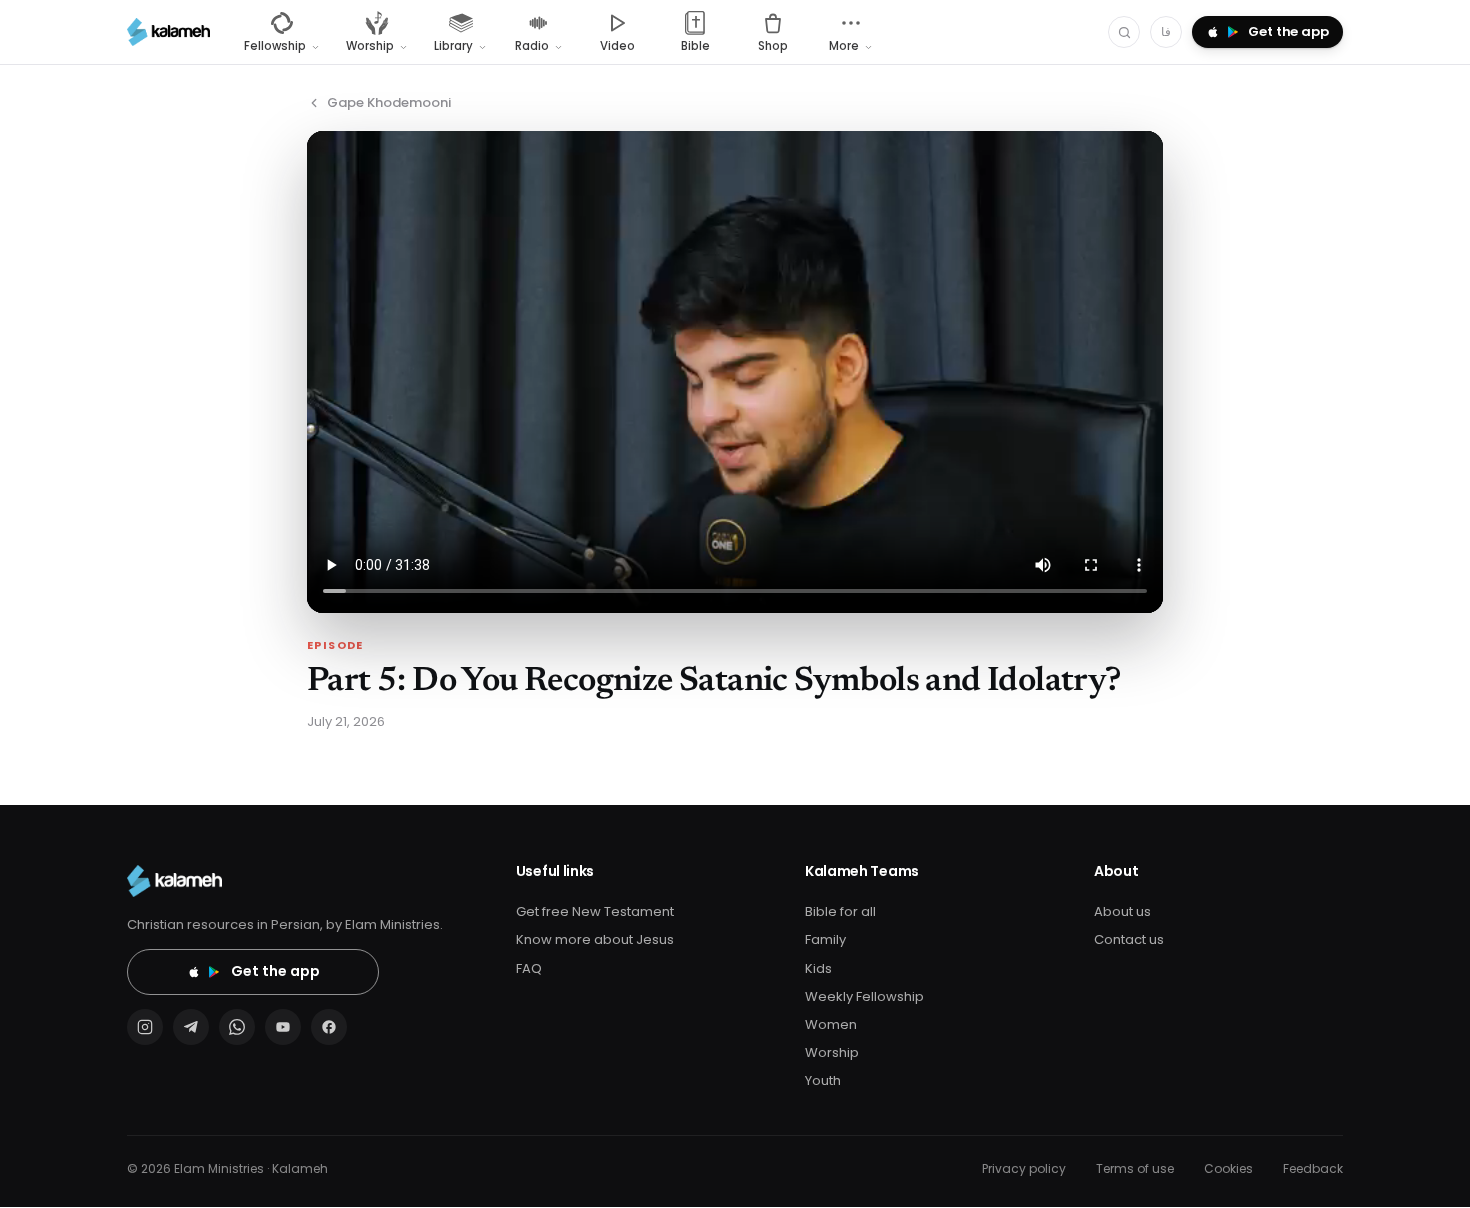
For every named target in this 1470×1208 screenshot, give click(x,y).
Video (617, 46)
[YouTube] (283, 1027)
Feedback (1313, 1168)
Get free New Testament (595, 911)
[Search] (1124, 32)
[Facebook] (329, 1027)
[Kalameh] (168, 32)
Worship (832, 1052)
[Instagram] (145, 1027)
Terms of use (1135, 1168)
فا (1166, 31)
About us (1122, 911)
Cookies (1228, 1168)
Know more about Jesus (595, 939)
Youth (823, 1080)
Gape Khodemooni (389, 102)
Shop (773, 46)
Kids (818, 968)
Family (825, 939)
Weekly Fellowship (864, 996)
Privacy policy (1024, 1168)
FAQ (529, 968)
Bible (695, 46)
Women (831, 1024)
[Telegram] (191, 1027)
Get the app (275, 971)
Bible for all (840, 911)
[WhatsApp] (237, 1027)
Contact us (1129, 939)
